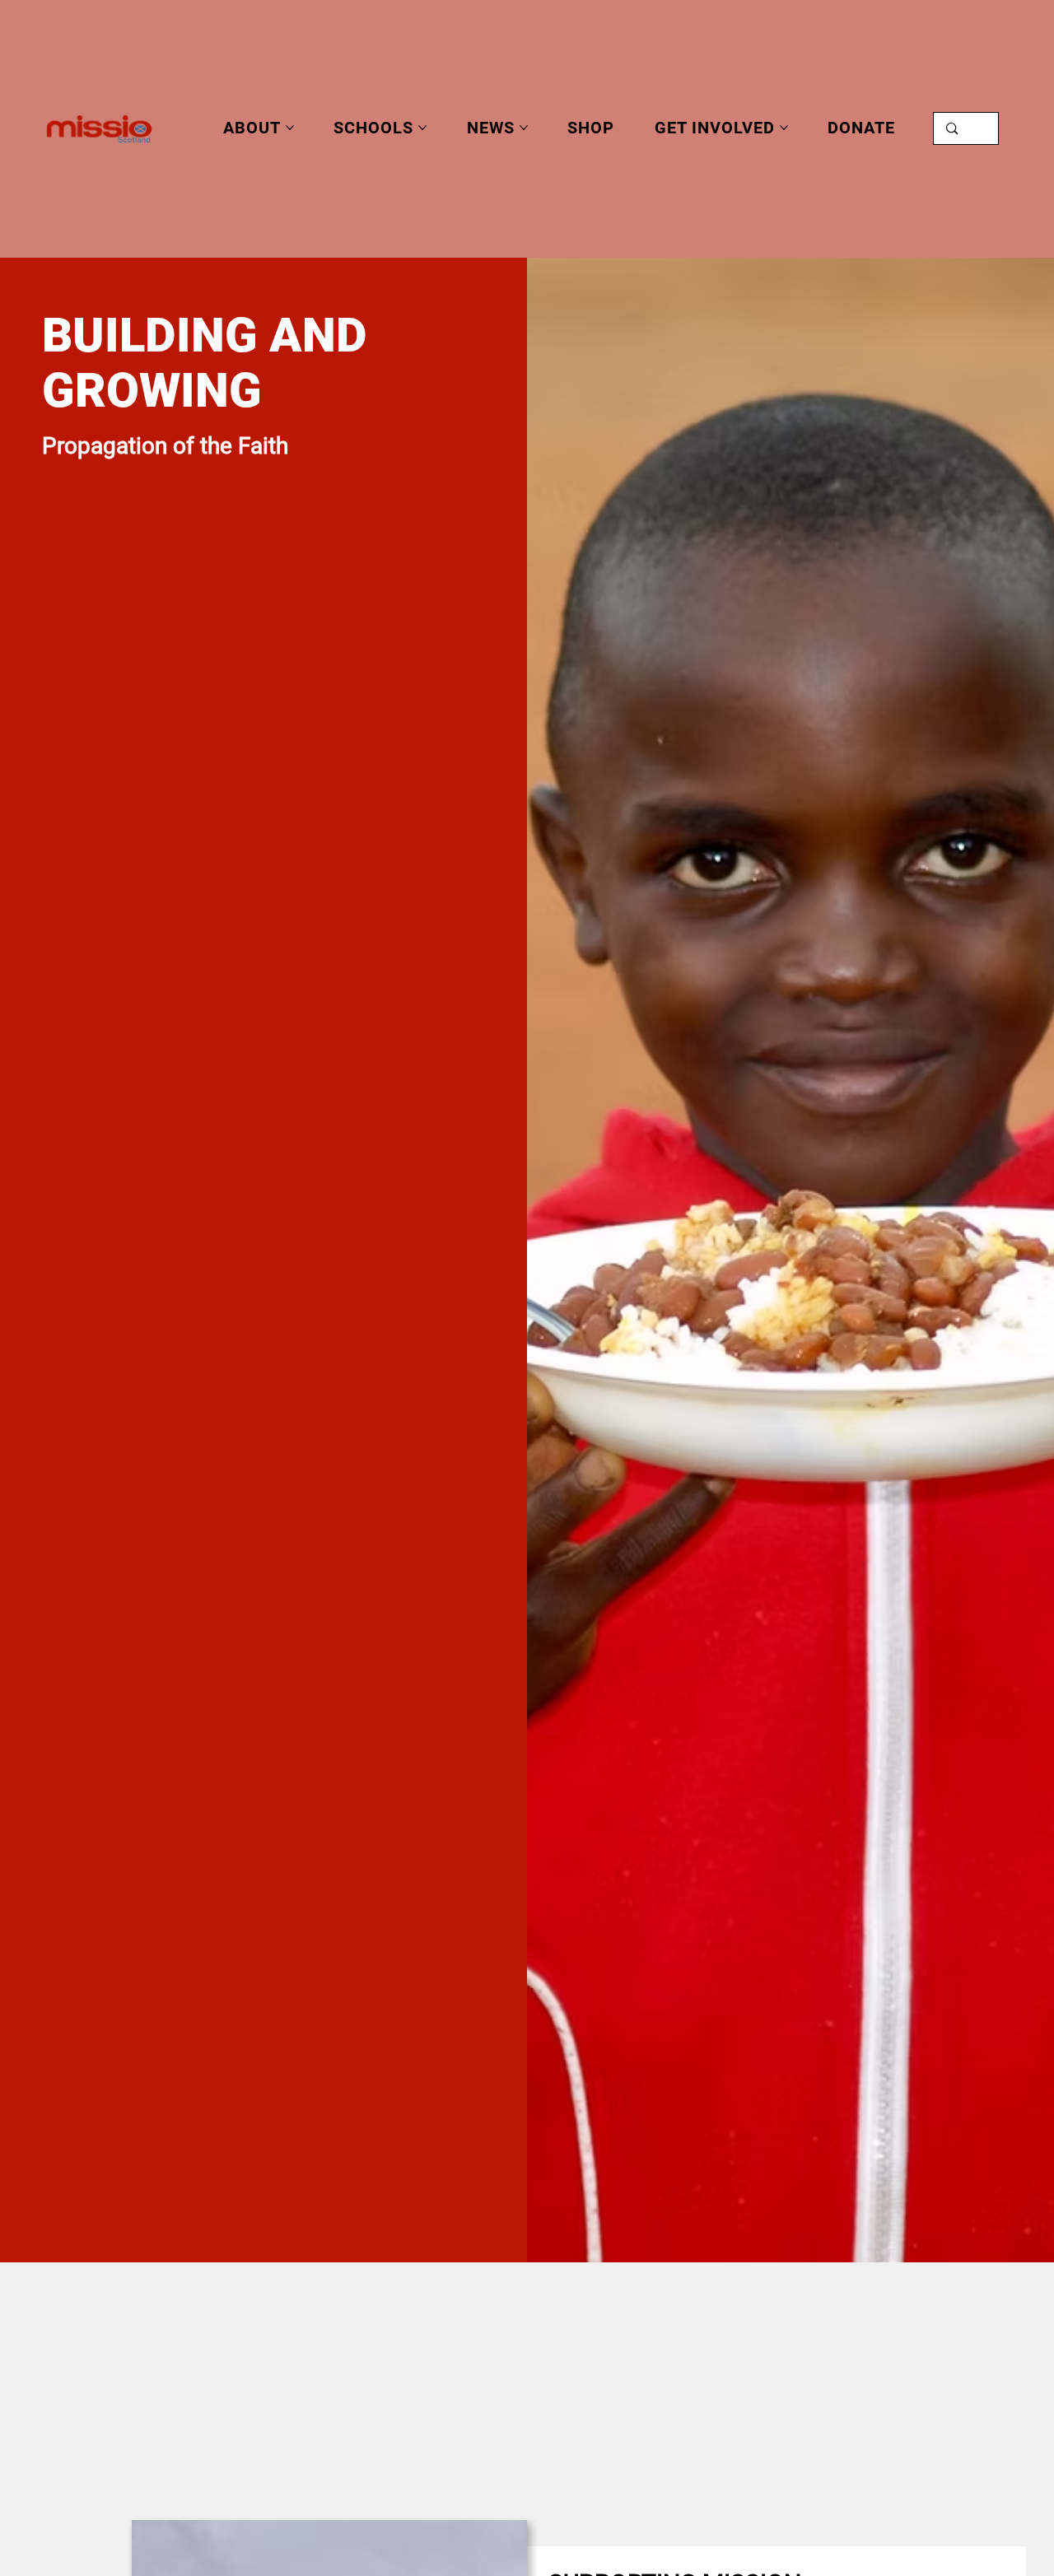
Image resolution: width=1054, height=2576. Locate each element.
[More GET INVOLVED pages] (784, 128)
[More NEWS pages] (524, 128)
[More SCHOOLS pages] (422, 128)
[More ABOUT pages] (290, 128)
